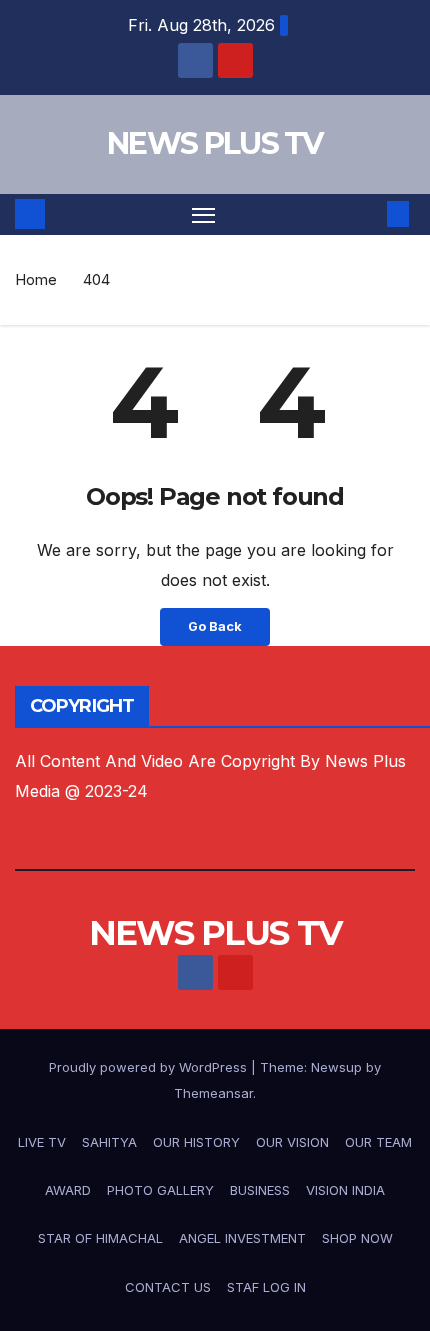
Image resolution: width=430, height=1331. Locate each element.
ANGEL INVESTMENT (242, 1238)
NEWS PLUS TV (215, 143)
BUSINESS (260, 1190)
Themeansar (213, 1093)
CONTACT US (168, 1287)
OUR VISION (292, 1142)
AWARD (68, 1190)
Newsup (336, 1067)
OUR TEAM (378, 1142)
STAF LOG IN (266, 1287)
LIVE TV (42, 1142)
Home (36, 279)
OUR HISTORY (196, 1142)
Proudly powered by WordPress (150, 1067)
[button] (368, 214)
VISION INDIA (345, 1190)
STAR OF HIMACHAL (100, 1238)
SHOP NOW (357, 1238)
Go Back (215, 626)
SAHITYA (109, 1142)
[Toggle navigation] (204, 215)
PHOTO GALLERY (160, 1190)
